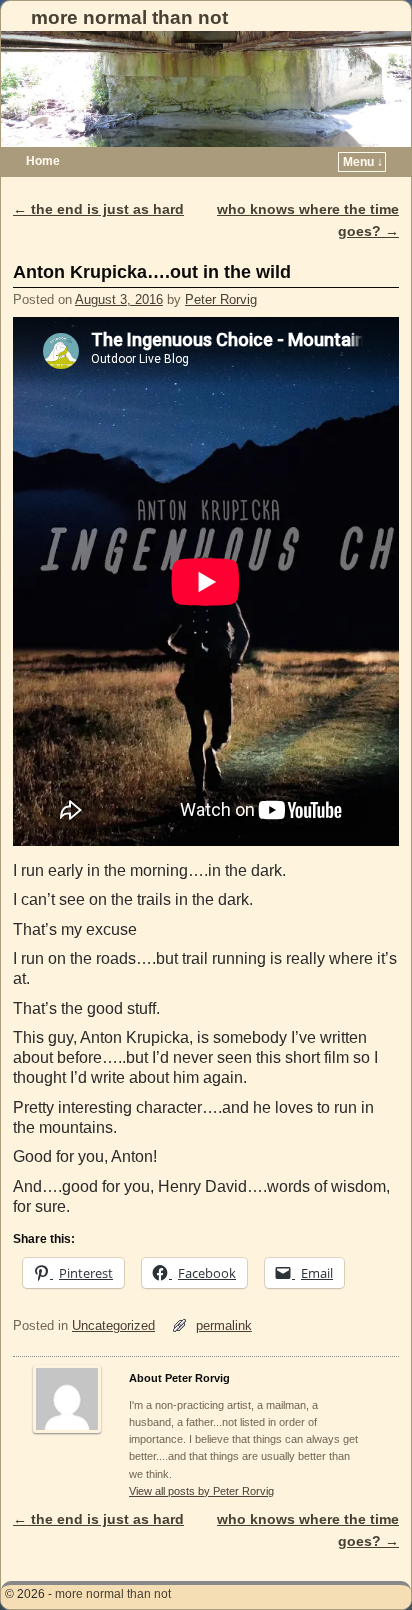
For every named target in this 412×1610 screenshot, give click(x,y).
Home (43, 161)
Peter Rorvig (221, 299)
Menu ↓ (363, 162)
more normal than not (129, 17)
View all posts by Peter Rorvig (201, 1491)
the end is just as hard (98, 209)
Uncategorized (113, 1325)
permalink (224, 1325)
